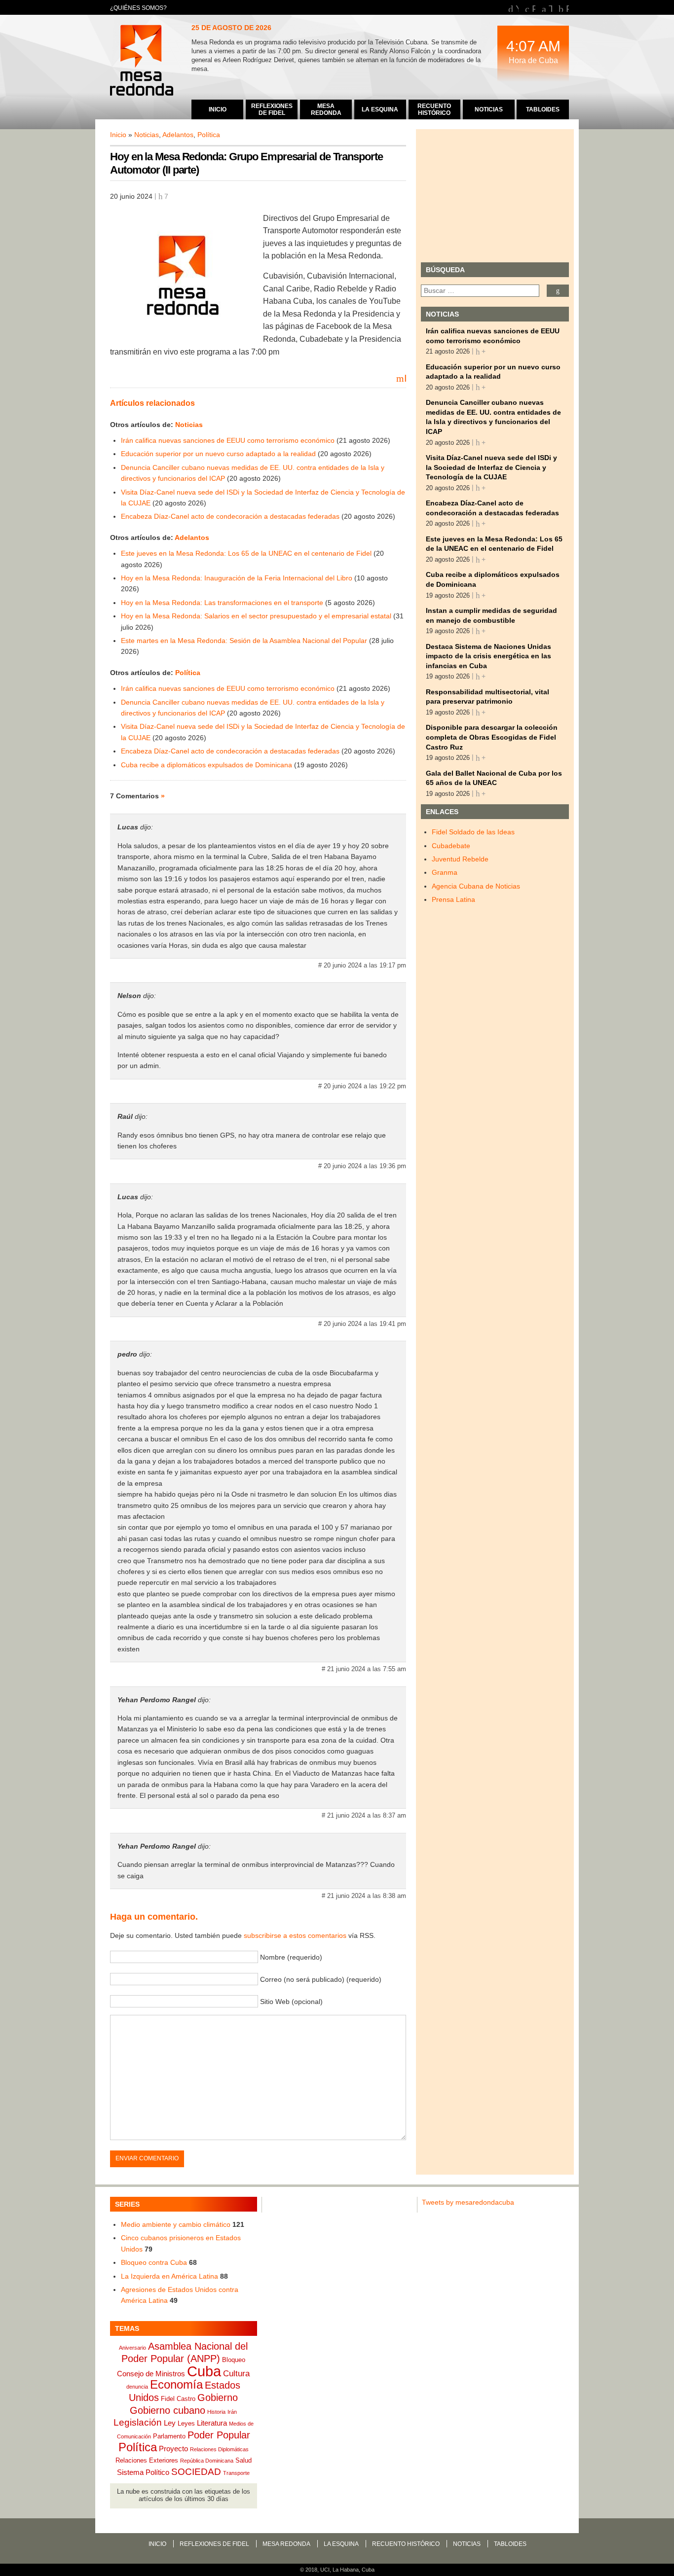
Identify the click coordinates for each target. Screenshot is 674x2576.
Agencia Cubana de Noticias (476, 886)
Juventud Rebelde (460, 859)
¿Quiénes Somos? (138, 8)
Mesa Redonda (143, 62)
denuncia (137, 2387)
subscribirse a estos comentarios (295, 1935)
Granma (445, 872)
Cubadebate (451, 846)
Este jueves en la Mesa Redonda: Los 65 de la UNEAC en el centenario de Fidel (246, 553)
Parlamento (169, 2436)
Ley (170, 2423)
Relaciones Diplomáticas (219, 2449)
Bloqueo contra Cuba (154, 2262)
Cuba (204, 2371)
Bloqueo (234, 2360)
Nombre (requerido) (291, 1957)
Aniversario (132, 2348)
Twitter (550, 8)
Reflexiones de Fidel (214, 2544)
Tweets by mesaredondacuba (468, 2202)
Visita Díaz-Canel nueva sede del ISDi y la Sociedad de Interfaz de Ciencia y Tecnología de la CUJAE (491, 467)
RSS (567, 8)
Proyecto (173, 2449)
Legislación (138, 2422)
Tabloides (510, 2544)
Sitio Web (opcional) (291, 2002)
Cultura (236, 2373)
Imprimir (405, 378)
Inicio (118, 135)
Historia (216, 2412)
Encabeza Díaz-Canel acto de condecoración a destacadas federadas (230, 516)
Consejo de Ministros (151, 2374)
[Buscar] (558, 291)
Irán (232, 2412)
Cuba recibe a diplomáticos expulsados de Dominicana (206, 765)
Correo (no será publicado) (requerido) (321, 1979)
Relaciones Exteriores (147, 2460)
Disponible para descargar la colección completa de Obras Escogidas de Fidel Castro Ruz (492, 737)
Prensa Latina (453, 899)
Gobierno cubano (168, 2410)
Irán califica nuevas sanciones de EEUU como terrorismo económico (228, 440)
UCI (325, 2570)
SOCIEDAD (196, 2472)
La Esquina (341, 2544)
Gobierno (218, 2397)
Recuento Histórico (406, 2544)
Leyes (186, 2423)
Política (209, 135)
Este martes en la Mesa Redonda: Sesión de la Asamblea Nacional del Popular (244, 641)
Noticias (147, 135)
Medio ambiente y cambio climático (176, 2224)
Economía (176, 2384)
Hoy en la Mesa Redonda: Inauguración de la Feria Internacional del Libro (237, 578)
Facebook (534, 8)
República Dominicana (207, 2461)
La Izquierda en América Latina (169, 2276)
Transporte (236, 2473)
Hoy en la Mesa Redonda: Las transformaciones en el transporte (222, 603)
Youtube (517, 8)
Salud (243, 2460)
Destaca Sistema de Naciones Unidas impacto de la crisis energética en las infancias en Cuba (488, 656)
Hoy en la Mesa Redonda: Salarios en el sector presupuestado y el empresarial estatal (256, 616)
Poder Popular (219, 2435)
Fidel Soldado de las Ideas (473, 832)
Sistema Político (143, 2472)
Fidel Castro (178, 2399)
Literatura (212, 2423)
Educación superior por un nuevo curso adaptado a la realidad (218, 454)
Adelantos (178, 135)
